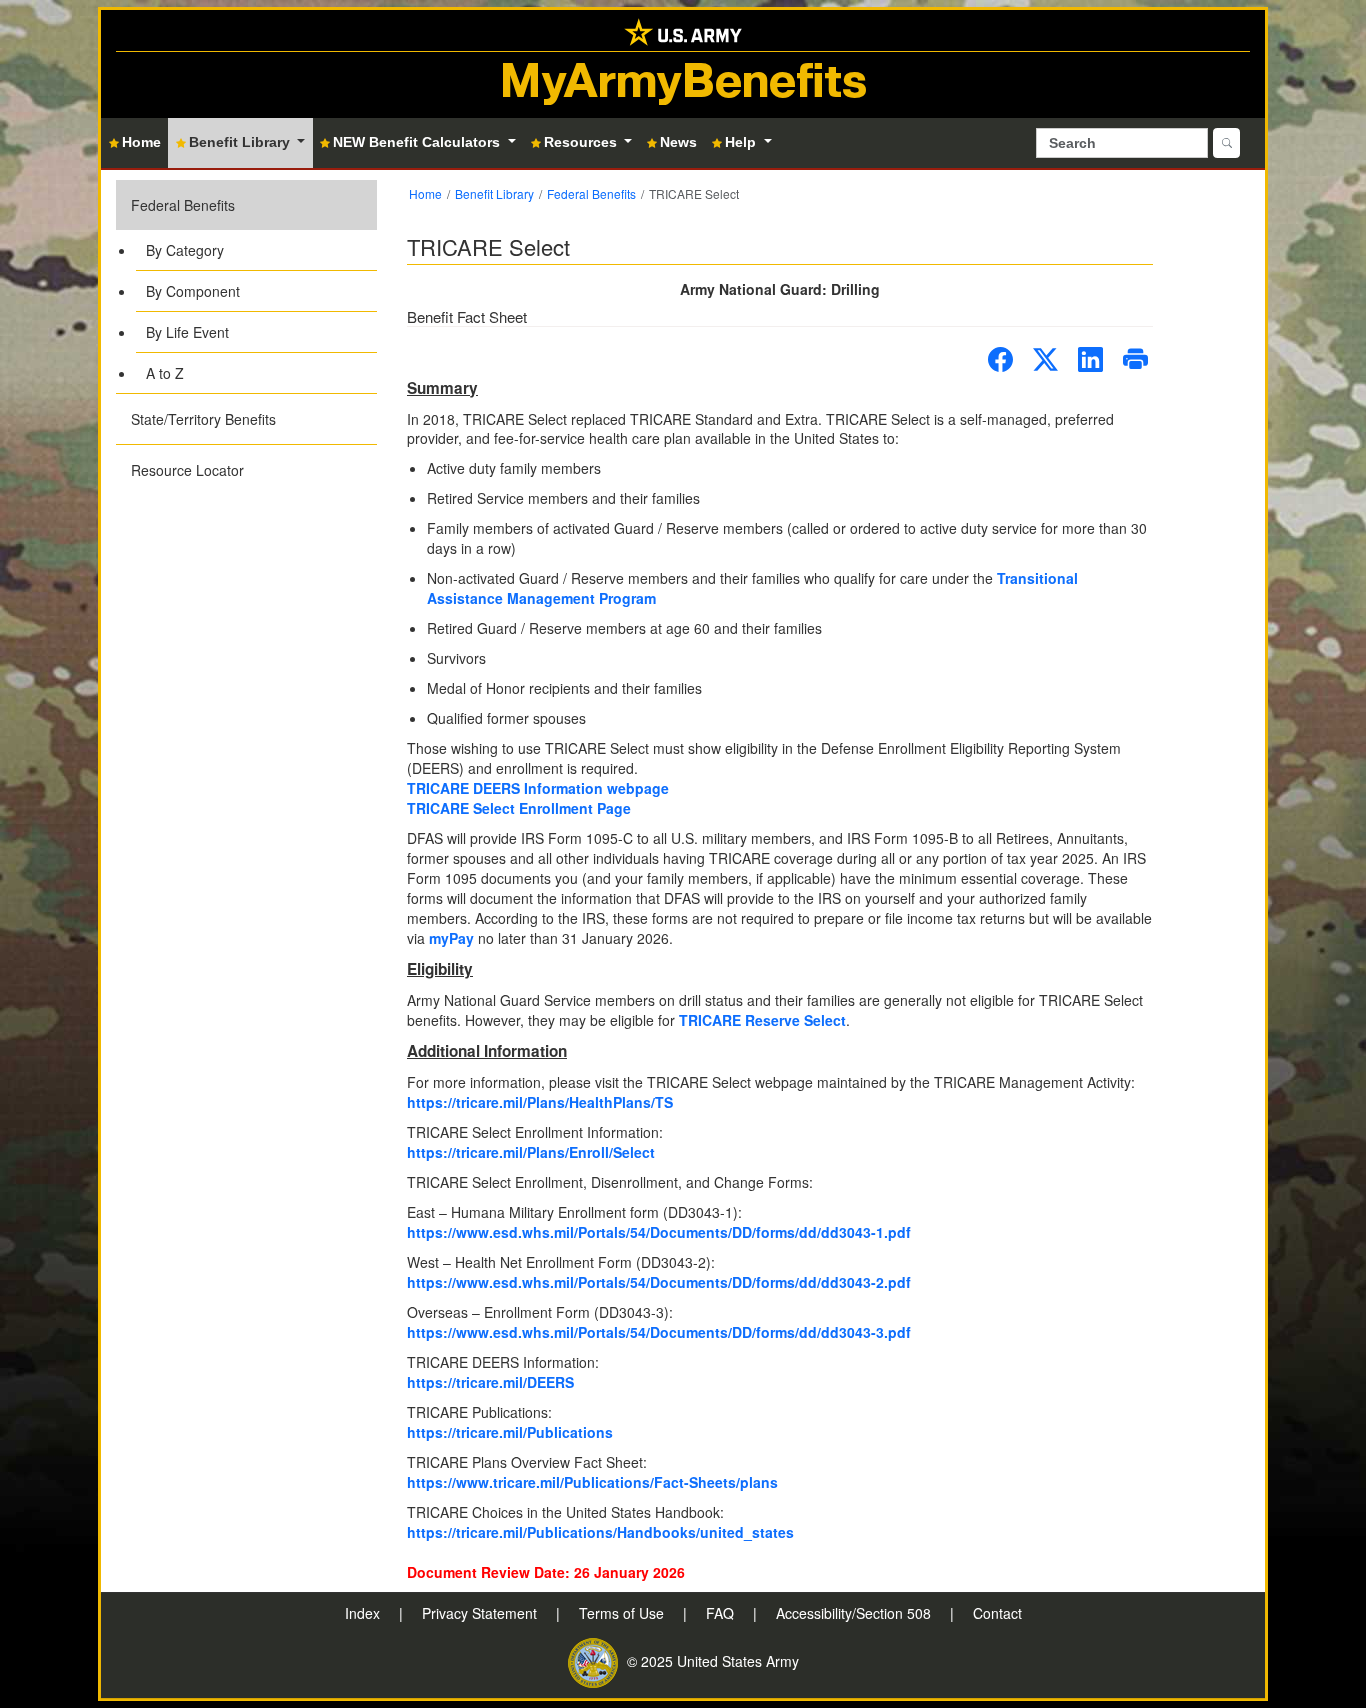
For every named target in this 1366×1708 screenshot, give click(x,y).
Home (425, 193)
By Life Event (187, 332)
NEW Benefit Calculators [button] (418, 142)
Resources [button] (582, 142)
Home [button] (141, 142)
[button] (246, 286)
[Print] (1135, 359)
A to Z (165, 373)
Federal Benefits (183, 205)
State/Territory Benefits (203, 419)
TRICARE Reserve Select (762, 1020)
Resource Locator (187, 470)
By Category (185, 250)
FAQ (722, 1613)
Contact (997, 1613)
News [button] (678, 142)
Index (364, 1613)
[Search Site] (1226, 143)
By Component (193, 291)
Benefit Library (494, 193)
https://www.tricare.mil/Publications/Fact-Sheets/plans (592, 1482)
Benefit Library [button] (241, 142)
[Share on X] (1045, 359)
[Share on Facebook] (1000, 359)
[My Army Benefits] (683, 30)
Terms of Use (623, 1613)
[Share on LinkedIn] (1090, 359)
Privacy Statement (481, 1613)
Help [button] (742, 142)
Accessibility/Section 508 (855, 1613)
